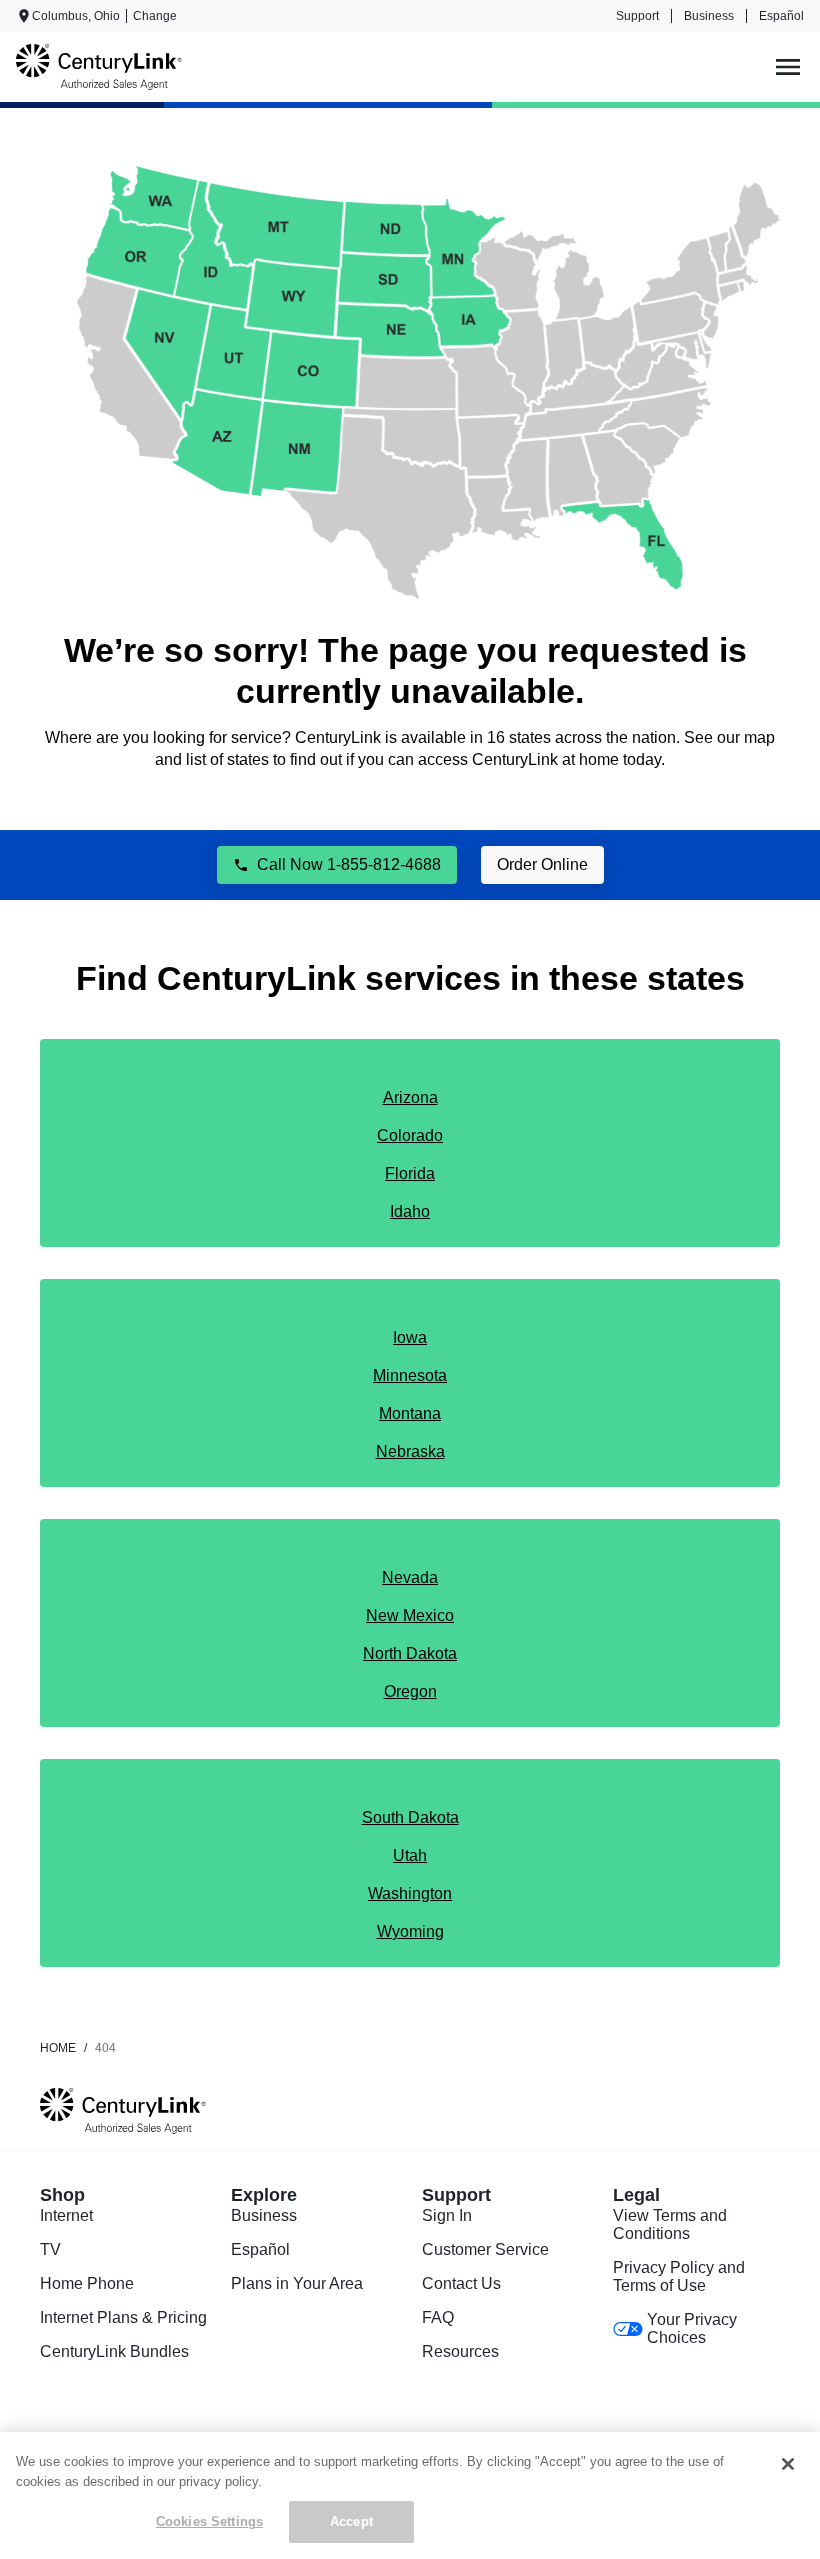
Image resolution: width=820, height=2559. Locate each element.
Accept (351, 2521)
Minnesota (410, 1375)
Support (637, 16)
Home (58, 2048)
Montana (410, 1413)
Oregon (410, 1691)
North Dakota (410, 1653)
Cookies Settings (209, 2521)
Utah (410, 1855)
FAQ (438, 2317)
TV (50, 2249)
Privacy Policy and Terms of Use (679, 2276)
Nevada (410, 1577)
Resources (460, 2351)
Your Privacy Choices (692, 2328)
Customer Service (485, 2249)
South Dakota (410, 1817)
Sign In (447, 2215)
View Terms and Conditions (670, 2224)
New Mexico (410, 1615)
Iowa (410, 1337)
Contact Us (461, 2283)
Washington (410, 1893)
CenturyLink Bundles (114, 2351)
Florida (410, 1173)
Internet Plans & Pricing (123, 2317)
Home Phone (87, 2283)
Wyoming (410, 1931)
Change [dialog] (155, 16)
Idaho (410, 1211)
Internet (66, 2215)
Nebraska (410, 1451)
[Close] (788, 2464)
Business (709, 16)
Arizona (410, 1097)
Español (781, 16)
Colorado (410, 1135)
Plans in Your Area (297, 2283)
